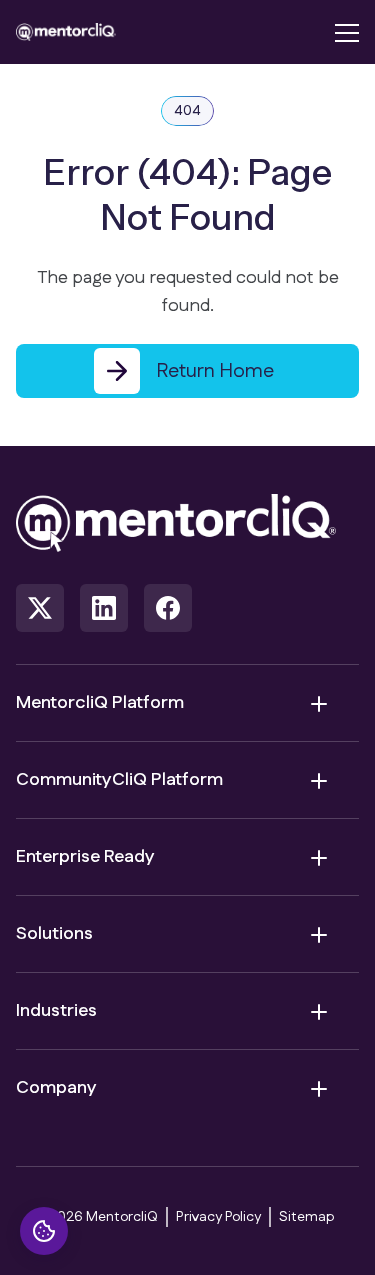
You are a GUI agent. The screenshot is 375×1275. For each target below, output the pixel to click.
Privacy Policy (218, 1217)
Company (56, 1088)
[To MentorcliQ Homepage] (66, 32)
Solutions (54, 934)
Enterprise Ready (85, 857)
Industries (56, 1011)
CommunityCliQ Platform (119, 780)
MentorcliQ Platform (100, 703)
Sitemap (306, 1217)
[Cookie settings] (44, 1231)
